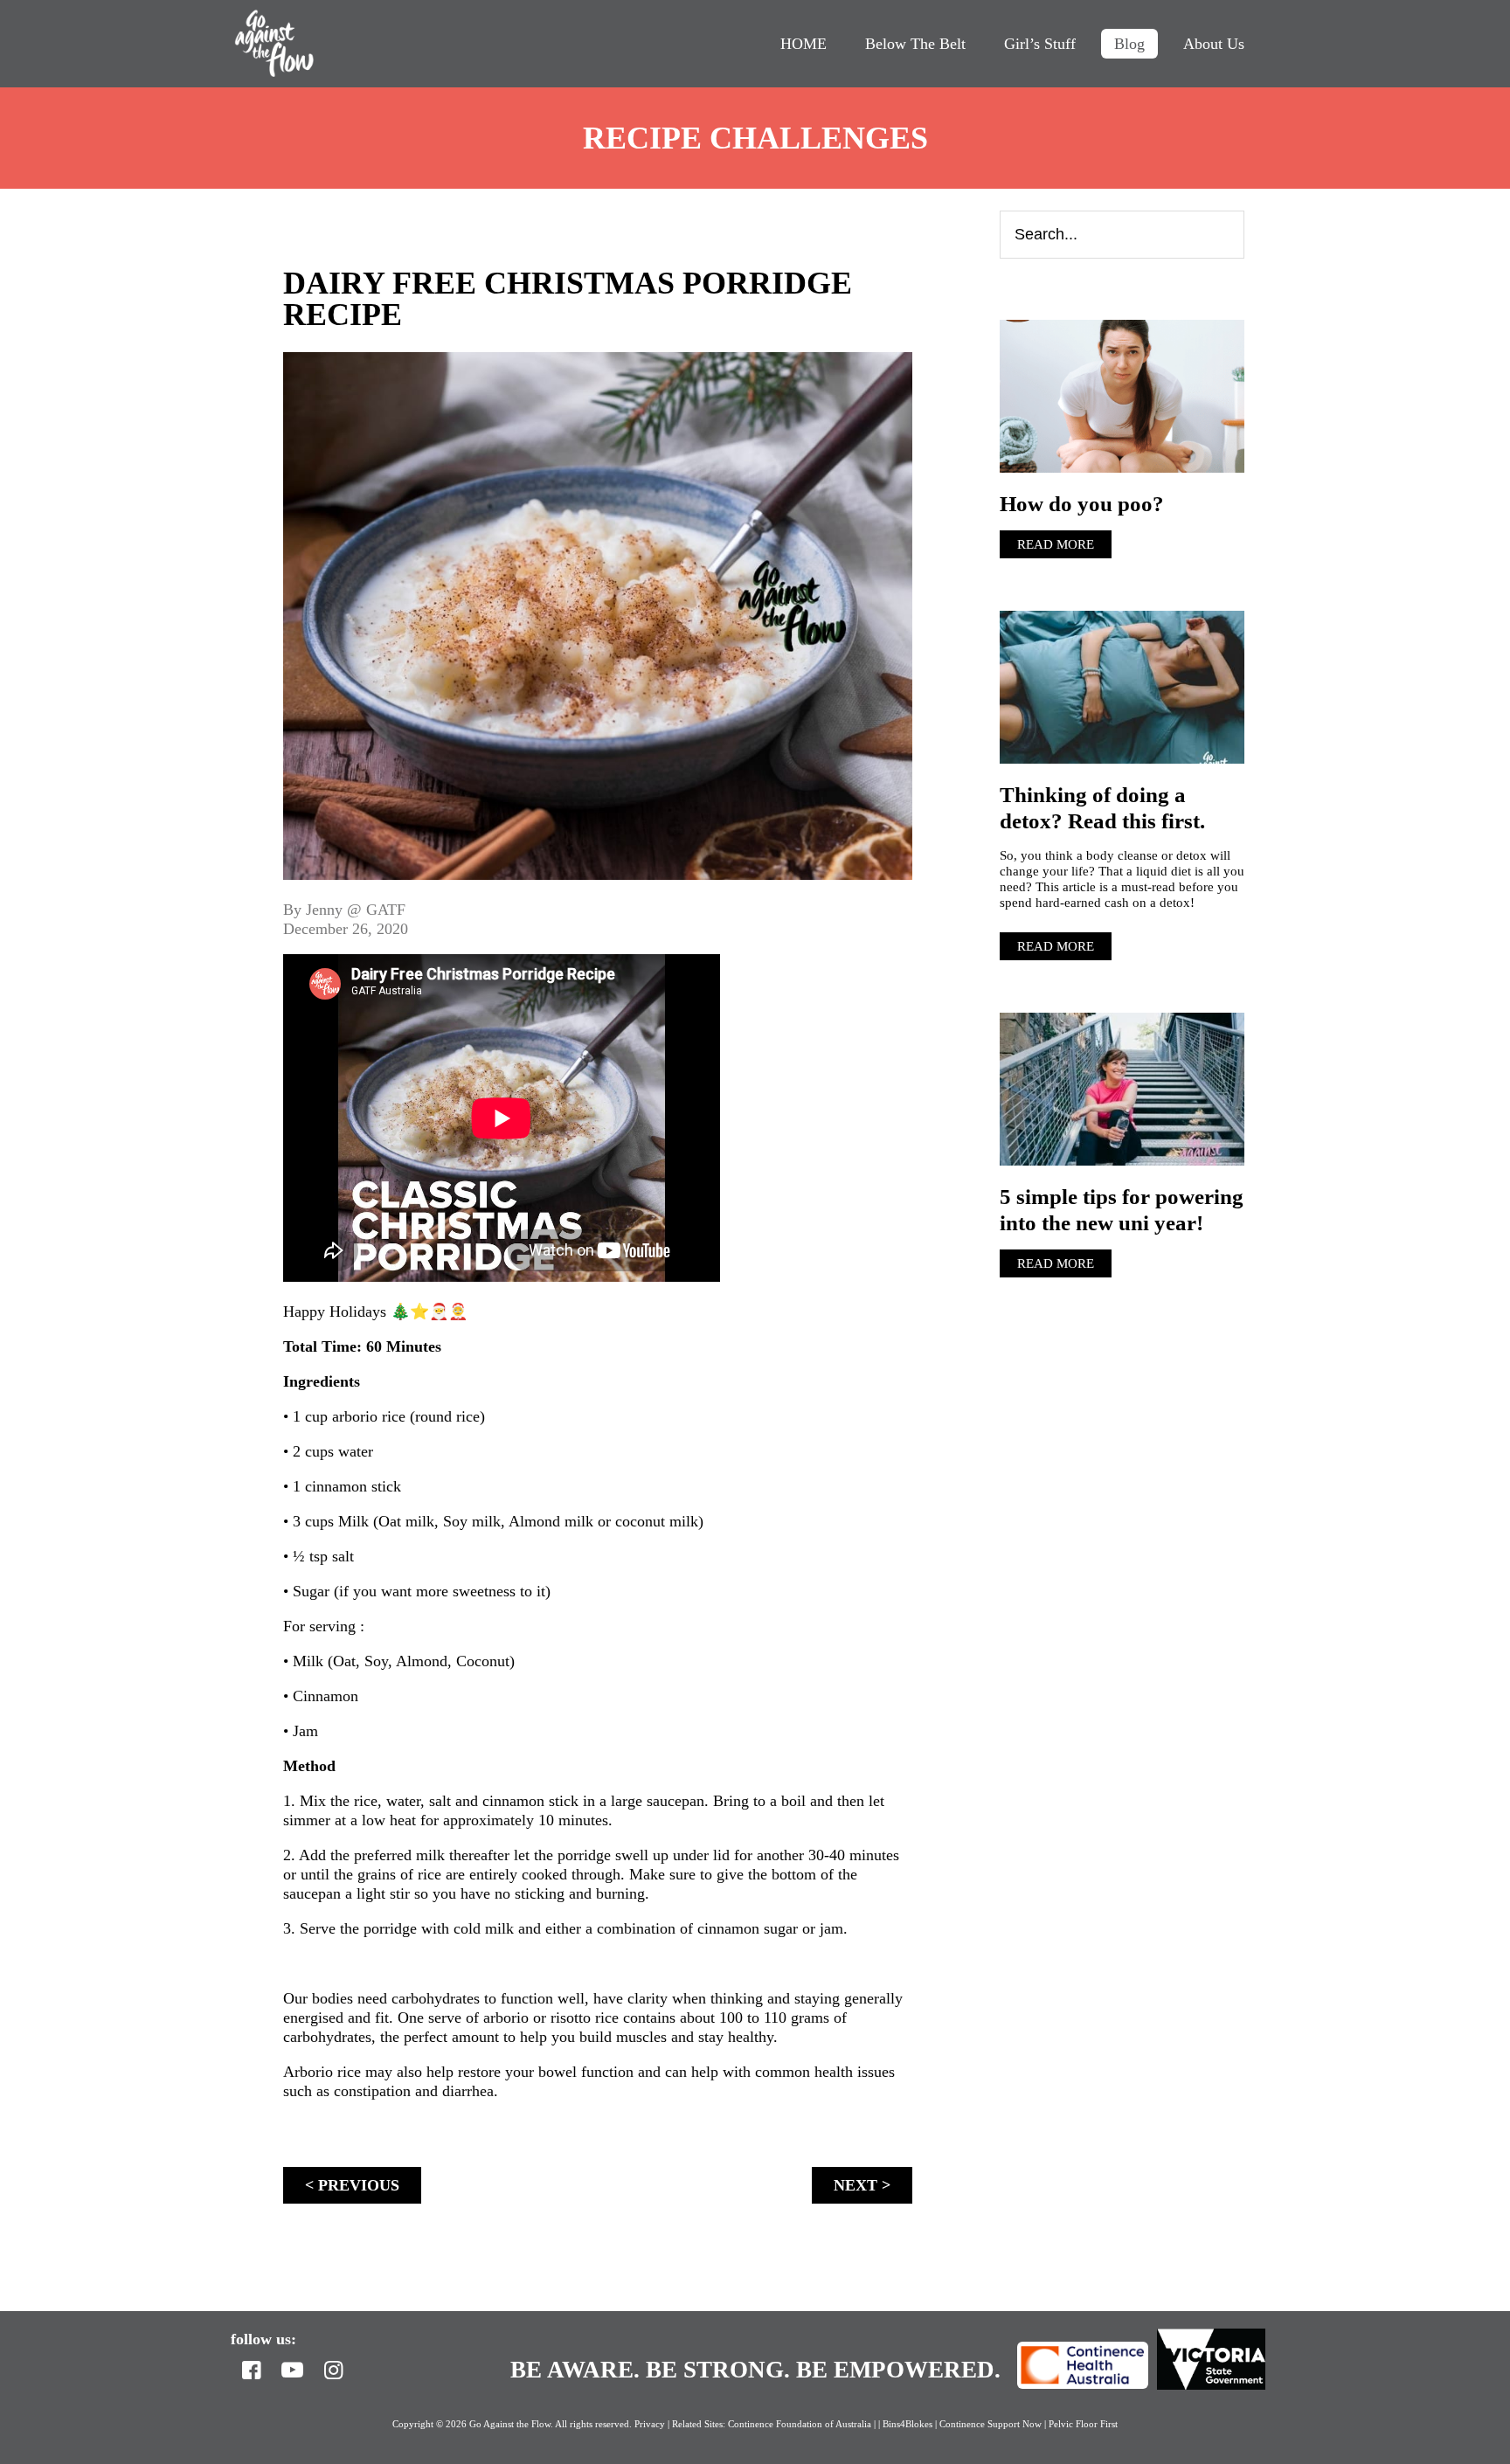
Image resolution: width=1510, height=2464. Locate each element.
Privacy (650, 2424)
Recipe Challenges (755, 138)
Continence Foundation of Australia (800, 2424)
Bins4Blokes (909, 2424)
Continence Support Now (991, 2424)
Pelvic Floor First (1083, 2424)
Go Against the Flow (274, 44)
